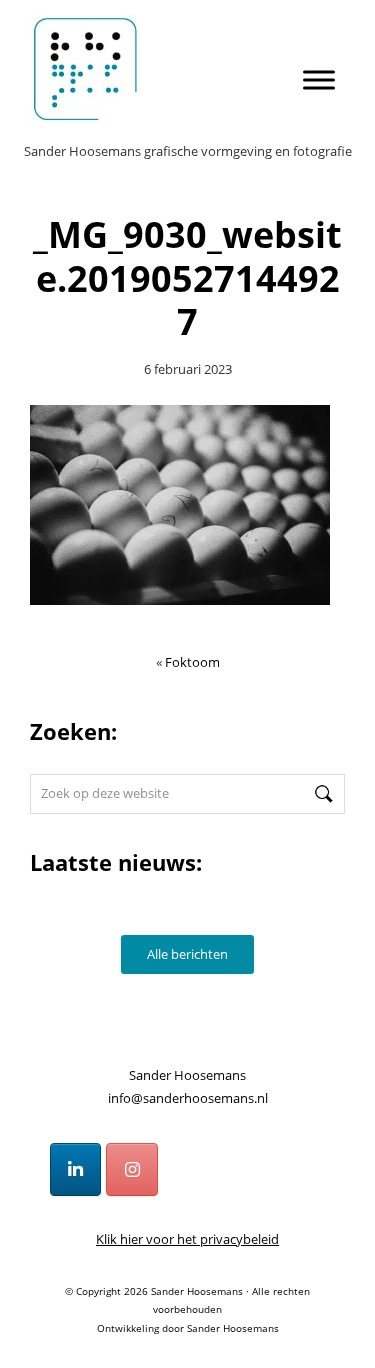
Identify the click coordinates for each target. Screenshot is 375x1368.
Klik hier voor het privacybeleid (187, 1239)
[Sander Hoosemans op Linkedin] (76, 1170)
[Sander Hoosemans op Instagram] (132, 1170)
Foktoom (192, 662)
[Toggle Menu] (319, 79)
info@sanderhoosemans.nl (188, 1098)
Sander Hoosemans (188, 41)
